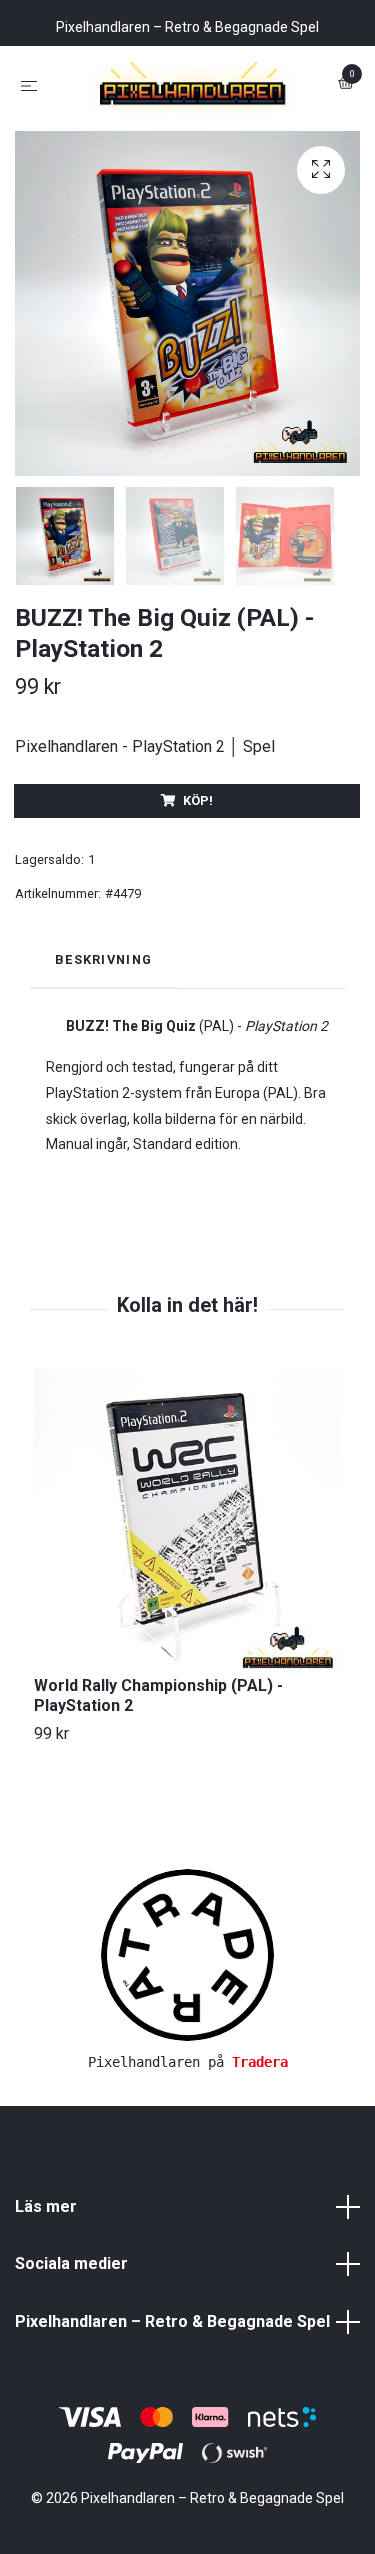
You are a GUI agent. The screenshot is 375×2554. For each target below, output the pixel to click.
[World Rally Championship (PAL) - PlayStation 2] (187, 1610)
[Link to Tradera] (187, 2042)
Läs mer (46, 2294)
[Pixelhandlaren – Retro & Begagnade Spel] (187, 129)
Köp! (198, 888)
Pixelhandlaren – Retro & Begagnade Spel (172, 2410)
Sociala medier (71, 2352)
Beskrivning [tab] (103, 1048)
